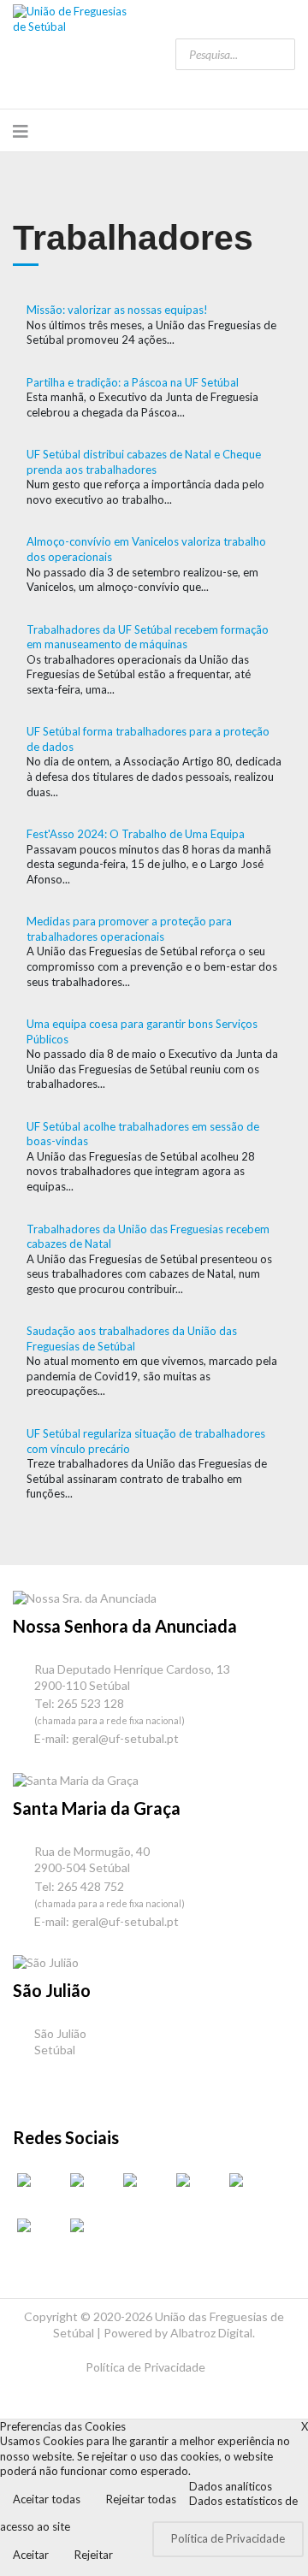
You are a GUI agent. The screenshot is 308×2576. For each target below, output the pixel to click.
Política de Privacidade (145, 2367)
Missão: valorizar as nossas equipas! (117, 310)
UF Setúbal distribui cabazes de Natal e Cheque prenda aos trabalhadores (144, 462)
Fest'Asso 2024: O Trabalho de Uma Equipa (136, 834)
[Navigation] (21, 131)
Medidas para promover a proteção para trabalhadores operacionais (129, 929)
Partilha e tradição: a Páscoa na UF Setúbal (133, 382)
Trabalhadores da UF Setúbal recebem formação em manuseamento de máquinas (148, 637)
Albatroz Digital (211, 2333)
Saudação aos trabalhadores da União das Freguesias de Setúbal (132, 1338)
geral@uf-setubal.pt (125, 1738)
